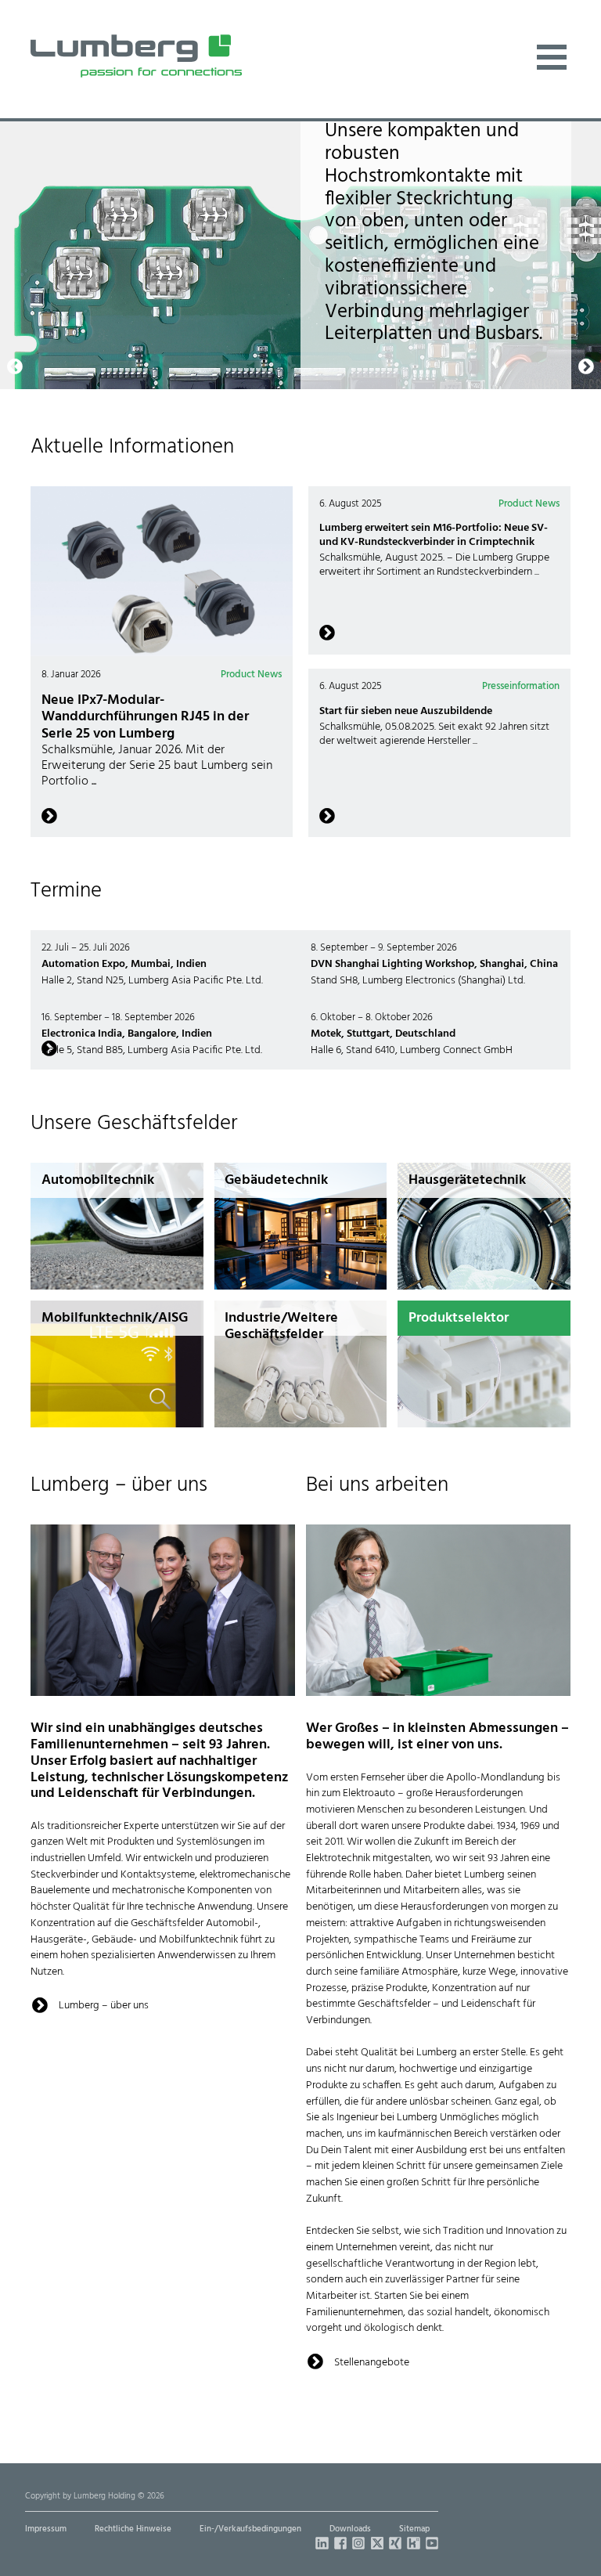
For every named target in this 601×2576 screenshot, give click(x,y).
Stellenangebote (372, 2363)
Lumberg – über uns (104, 2006)
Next (582, 130)
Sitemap (414, 2529)
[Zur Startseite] (136, 56)
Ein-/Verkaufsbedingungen (250, 2529)
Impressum (46, 2529)
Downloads (350, 2529)
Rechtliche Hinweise (133, 2529)
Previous (15, 130)
